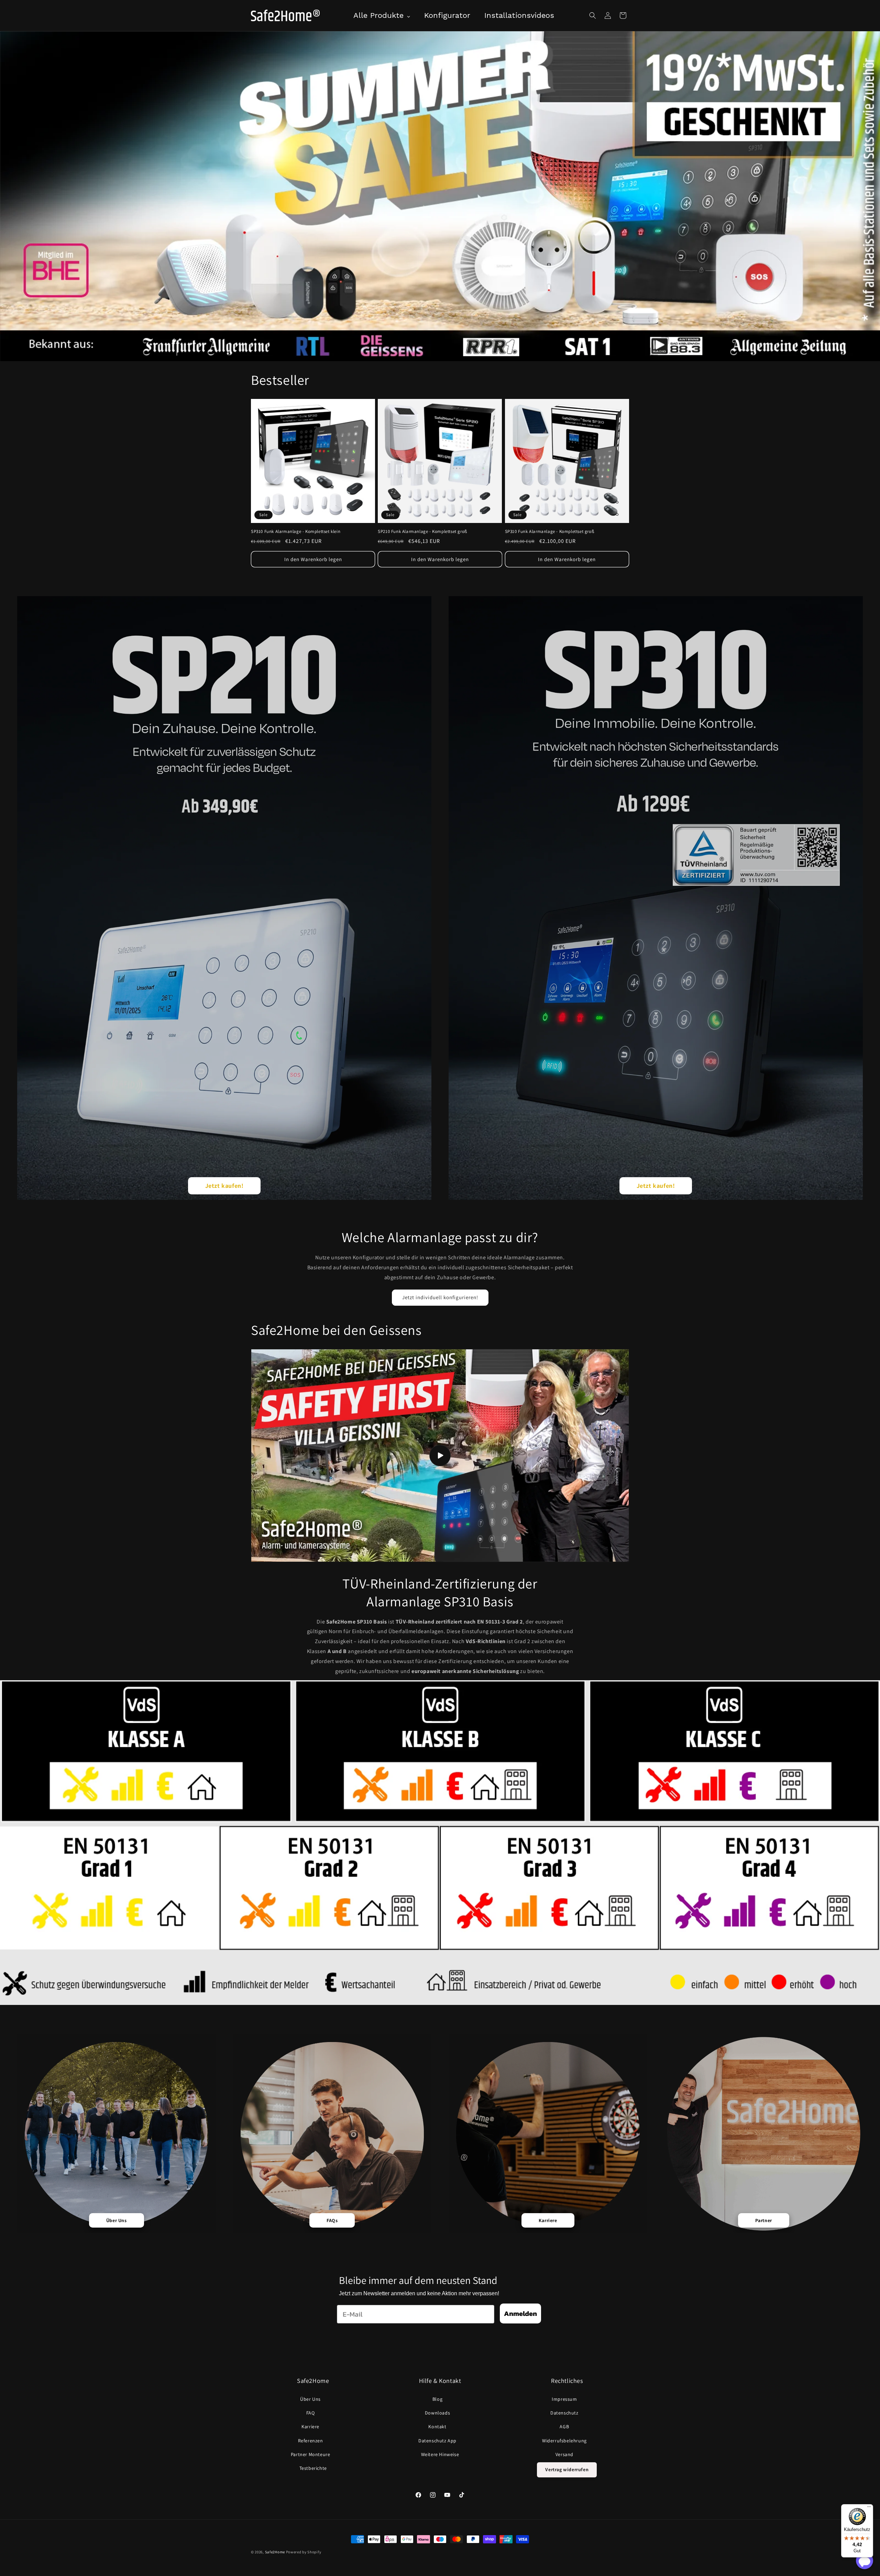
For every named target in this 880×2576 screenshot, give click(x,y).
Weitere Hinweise (440, 2454)
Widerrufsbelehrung (564, 2441)
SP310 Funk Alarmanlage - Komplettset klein (296, 532)
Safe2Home (275, 2552)
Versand (564, 2454)
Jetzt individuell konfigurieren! (440, 1297)
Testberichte (313, 2468)
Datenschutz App (437, 2441)
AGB (564, 2427)
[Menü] (869, 2508)
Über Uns (310, 2399)
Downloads (437, 2413)
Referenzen (311, 2441)
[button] (593, 15)
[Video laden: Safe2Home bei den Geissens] (440, 1456)
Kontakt (437, 2427)
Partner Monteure (311, 2454)
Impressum (564, 2399)
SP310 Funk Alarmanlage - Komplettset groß (550, 532)
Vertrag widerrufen (567, 2469)
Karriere (310, 2427)
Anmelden (520, 2313)
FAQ (311, 2413)
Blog (437, 2399)
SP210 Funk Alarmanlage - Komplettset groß (422, 532)
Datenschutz (564, 2413)
